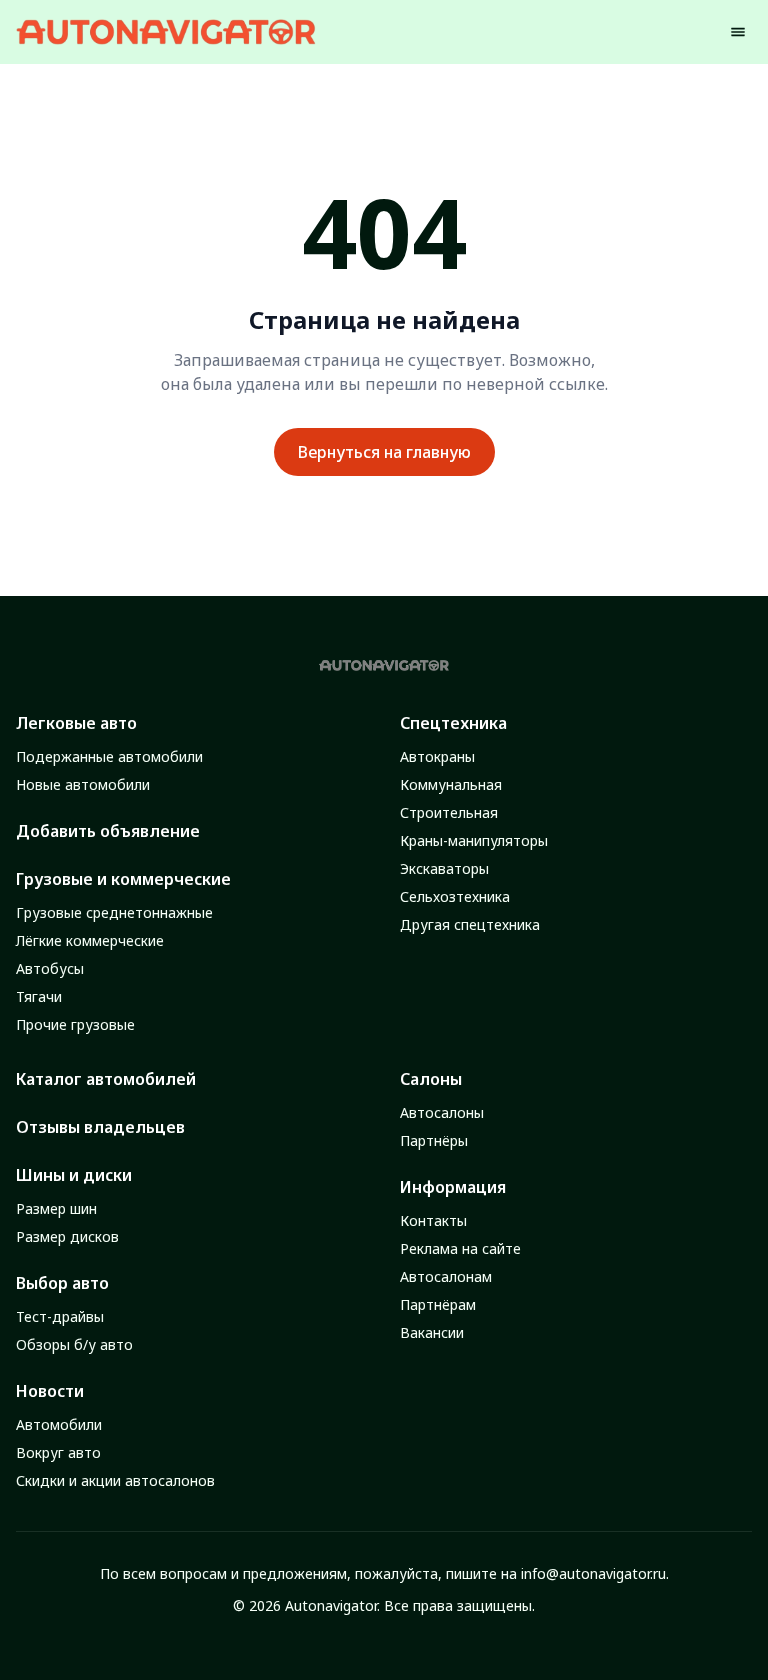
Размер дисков (67, 1236)
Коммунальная (451, 784)
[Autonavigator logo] (166, 31)
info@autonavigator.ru (593, 1573)
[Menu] (738, 32)
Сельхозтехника (455, 896)
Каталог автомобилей (106, 1079)
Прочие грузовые (75, 1024)
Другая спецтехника (470, 924)
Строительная (449, 812)
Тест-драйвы (60, 1316)
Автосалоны (442, 1112)
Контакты (433, 1220)
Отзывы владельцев (100, 1127)
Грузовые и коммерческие (123, 879)
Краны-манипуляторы (474, 840)
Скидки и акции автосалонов (115, 1480)
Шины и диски (74, 1175)
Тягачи (39, 996)
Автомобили (59, 1424)
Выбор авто (62, 1283)
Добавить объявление (108, 831)
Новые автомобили (83, 784)
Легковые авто (76, 723)
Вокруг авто (58, 1452)
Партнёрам (438, 1304)
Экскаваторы (444, 868)
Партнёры (434, 1140)
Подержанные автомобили (109, 756)
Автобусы (50, 968)
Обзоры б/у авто (74, 1344)
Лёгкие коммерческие (90, 940)
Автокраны (437, 756)
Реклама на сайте (460, 1248)
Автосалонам (446, 1276)
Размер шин (56, 1208)
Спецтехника (453, 723)
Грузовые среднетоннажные (114, 912)
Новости (50, 1391)
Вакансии (432, 1332)
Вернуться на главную (384, 452)
